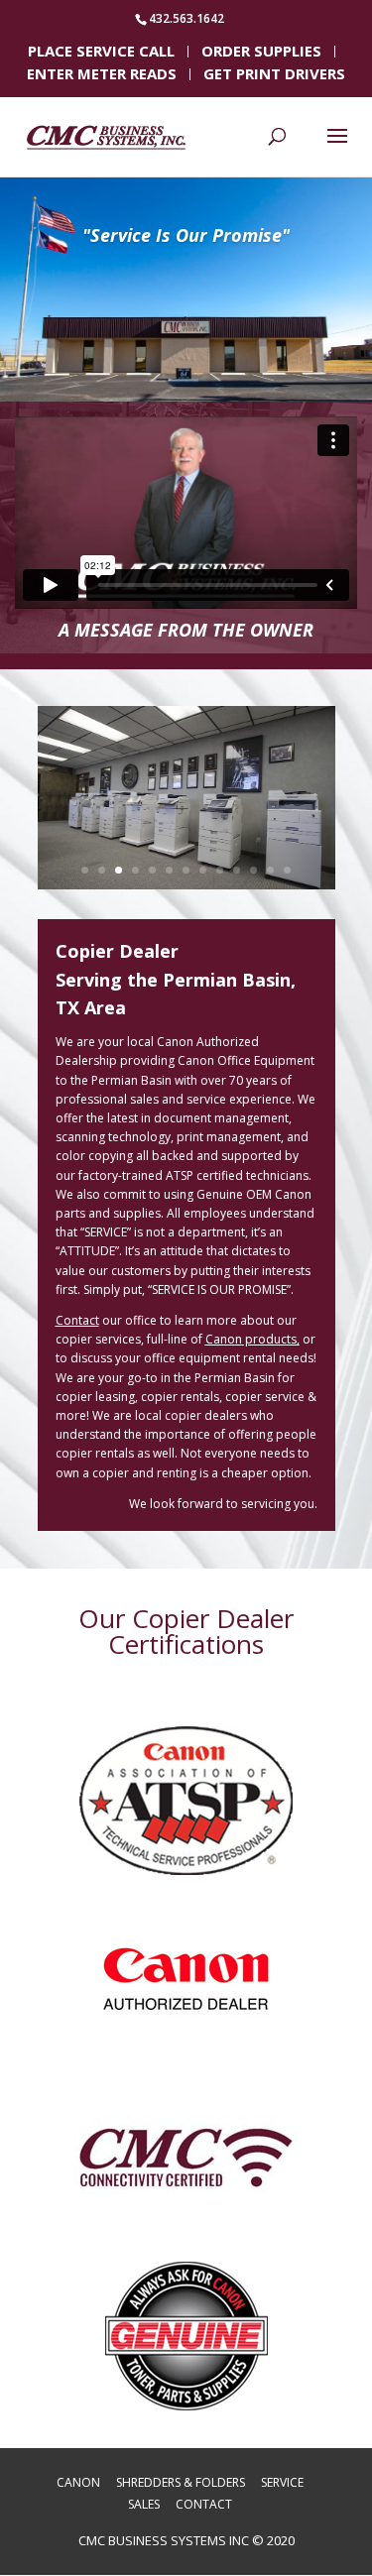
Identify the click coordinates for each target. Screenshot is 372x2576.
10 (237, 870)
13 (287, 870)
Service (282, 2482)
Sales (144, 2504)
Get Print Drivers (274, 75)
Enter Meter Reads (102, 75)
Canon (78, 2482)
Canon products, (252, 1339)
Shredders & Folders (181, 2482)
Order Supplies (261, 53)
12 (270, 870)
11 (253, 870)
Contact (204, 2504)
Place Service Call (101, 53)
